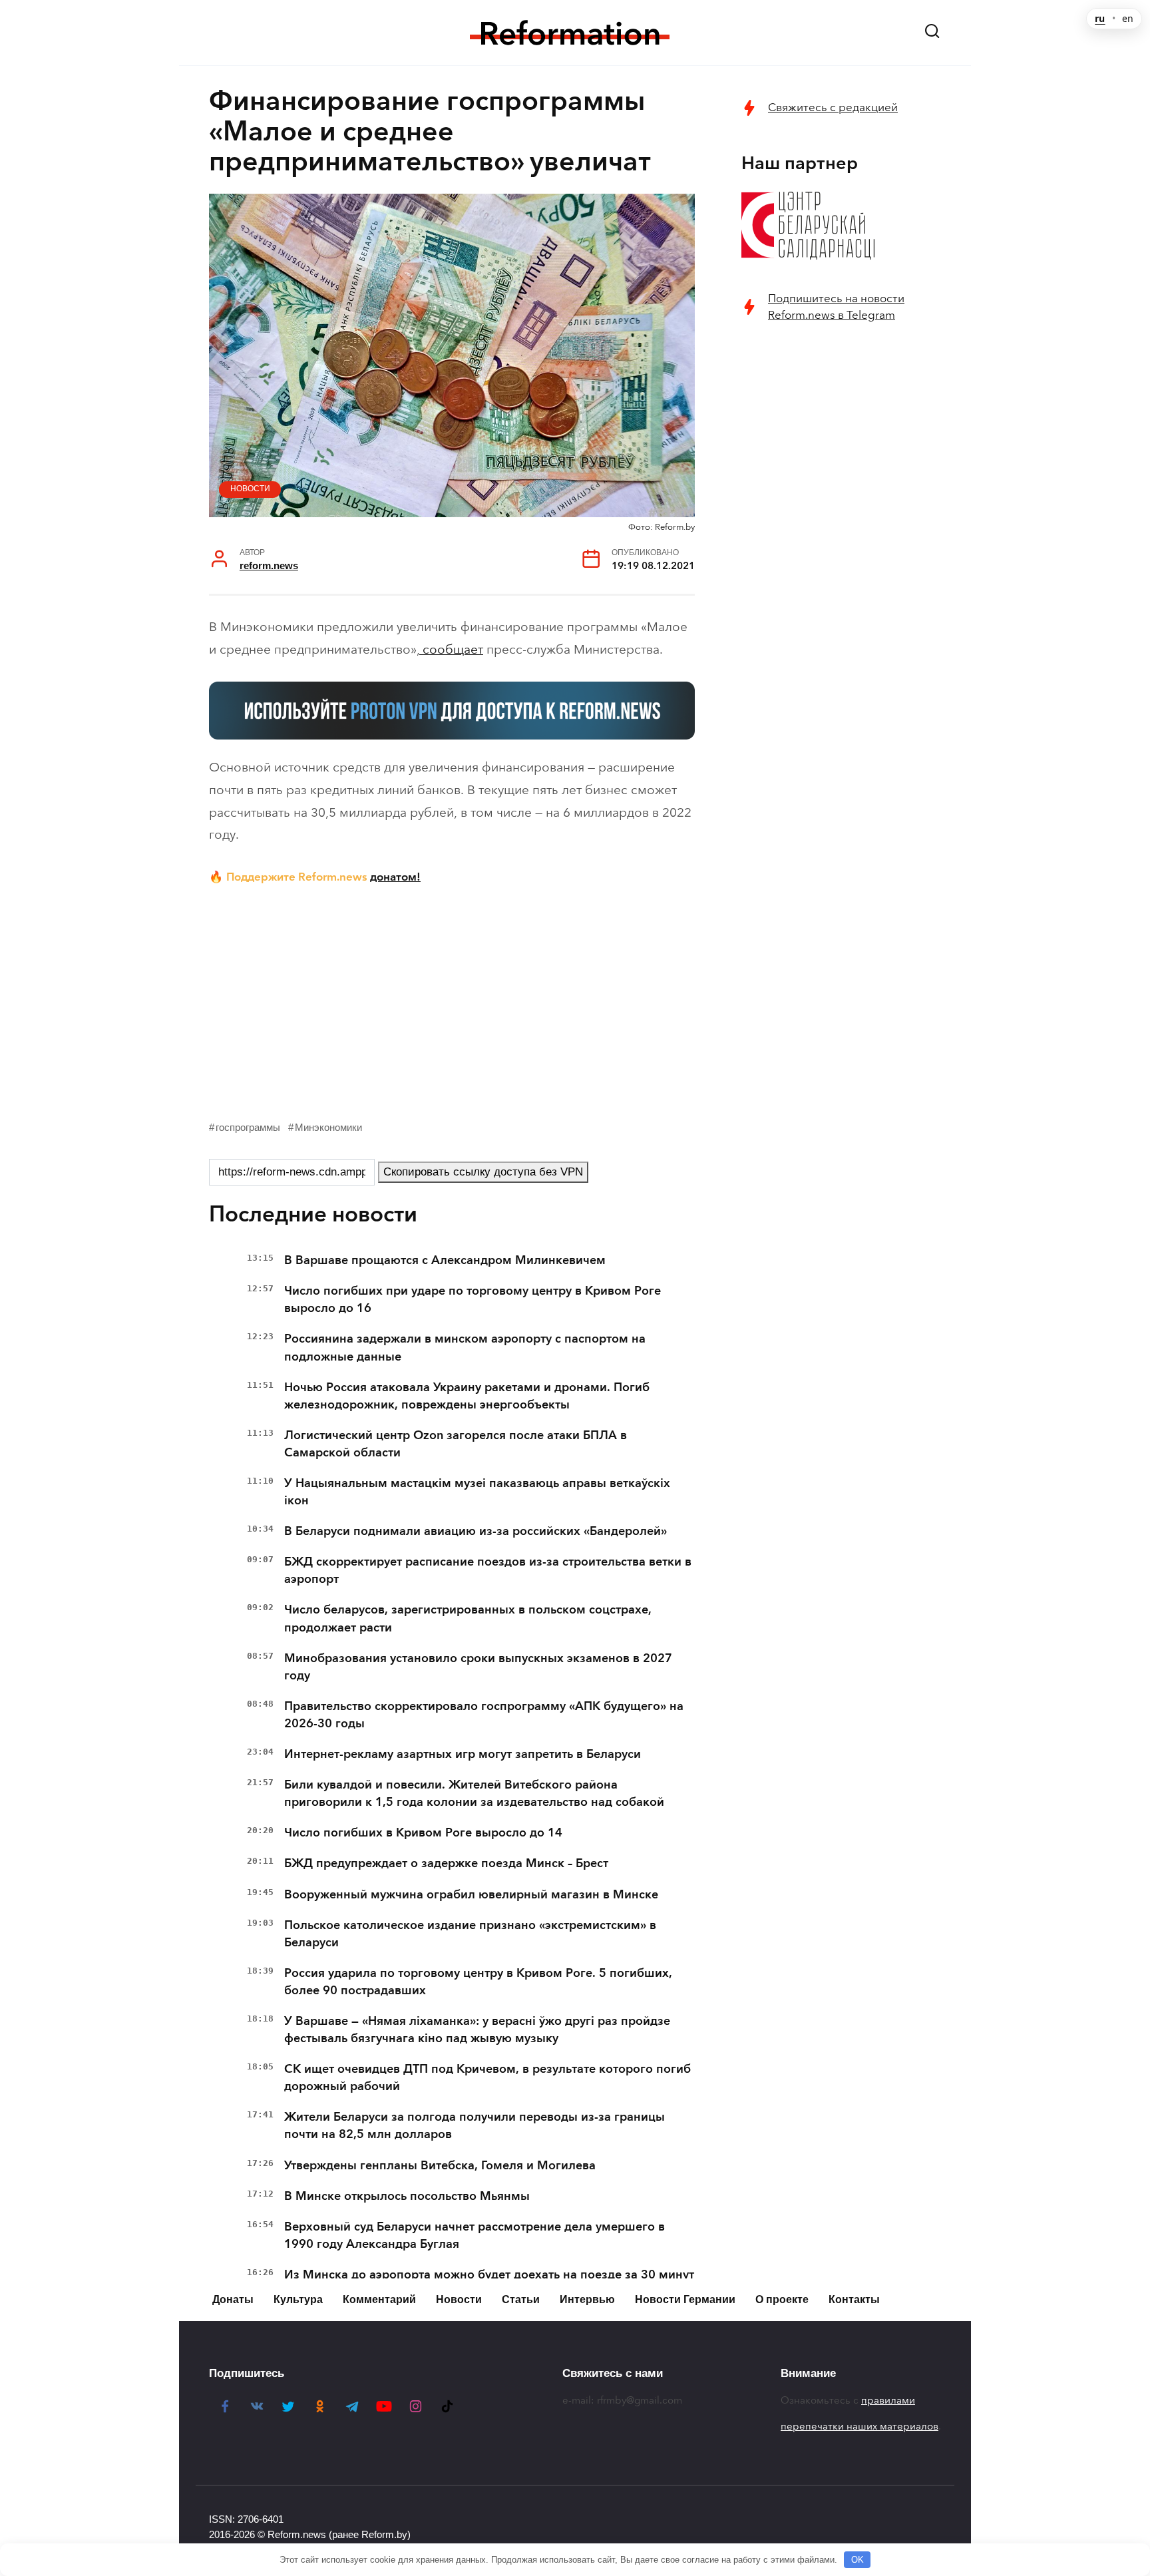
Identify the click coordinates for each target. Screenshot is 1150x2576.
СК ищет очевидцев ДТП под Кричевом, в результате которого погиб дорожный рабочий (487, 2077)
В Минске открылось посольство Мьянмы (407, 2196)
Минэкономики (328, 1127)
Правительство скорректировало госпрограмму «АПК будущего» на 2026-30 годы (484, 1715)
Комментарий (379, 2299)
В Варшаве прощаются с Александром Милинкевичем (445, 1260)
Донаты (233, 2299)
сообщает (451, 649)
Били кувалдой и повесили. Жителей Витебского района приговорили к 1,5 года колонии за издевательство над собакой (474, 1793)
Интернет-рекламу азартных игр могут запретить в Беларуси (463, 1754)
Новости (250, 489)
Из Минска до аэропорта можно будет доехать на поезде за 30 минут (489, 2274)
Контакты (854, 2299)
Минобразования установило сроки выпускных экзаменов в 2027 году (478, 1667)
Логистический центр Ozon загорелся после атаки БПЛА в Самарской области (456, 1444)
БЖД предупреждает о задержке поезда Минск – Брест (446, 1863)
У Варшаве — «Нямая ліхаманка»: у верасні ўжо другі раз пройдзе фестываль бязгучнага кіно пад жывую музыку (477, 2030)
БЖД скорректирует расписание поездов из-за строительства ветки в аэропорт (488, 1570)
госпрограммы (248, 1127)
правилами (888, 2400)
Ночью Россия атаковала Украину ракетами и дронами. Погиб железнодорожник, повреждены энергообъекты (467, 1396)
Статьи (521, 2299)
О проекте (782, 2299)
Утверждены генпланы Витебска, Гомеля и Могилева (440, 2165)
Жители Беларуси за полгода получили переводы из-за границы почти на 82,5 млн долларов (475, 2125)
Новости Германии (685, 2299)
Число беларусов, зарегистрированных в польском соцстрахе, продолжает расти (468, 1618)
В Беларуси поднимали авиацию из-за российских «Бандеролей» (476, 1531)
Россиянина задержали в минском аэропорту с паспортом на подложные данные (465, 1347)
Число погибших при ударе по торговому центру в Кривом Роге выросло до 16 (473, 1299)
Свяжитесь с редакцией (833, 107)
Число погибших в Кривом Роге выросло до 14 (423, 1832)
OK (858, 2560)
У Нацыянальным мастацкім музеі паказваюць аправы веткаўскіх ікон (477, 1492)
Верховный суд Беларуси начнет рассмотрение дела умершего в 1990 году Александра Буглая (475, 2235)
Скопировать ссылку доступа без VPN (483, 1172)
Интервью (587, 2299)
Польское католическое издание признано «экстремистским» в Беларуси (470, 1934)
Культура (298, 2299)
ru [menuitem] (1100, 19)
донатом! (395, 877)
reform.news (269, 565)
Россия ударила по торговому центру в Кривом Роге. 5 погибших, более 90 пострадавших (478, 1982)
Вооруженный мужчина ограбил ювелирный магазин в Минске (471, 1894)
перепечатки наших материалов (860, 2426)
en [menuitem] (1128, 19)
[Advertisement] (452, 999)
